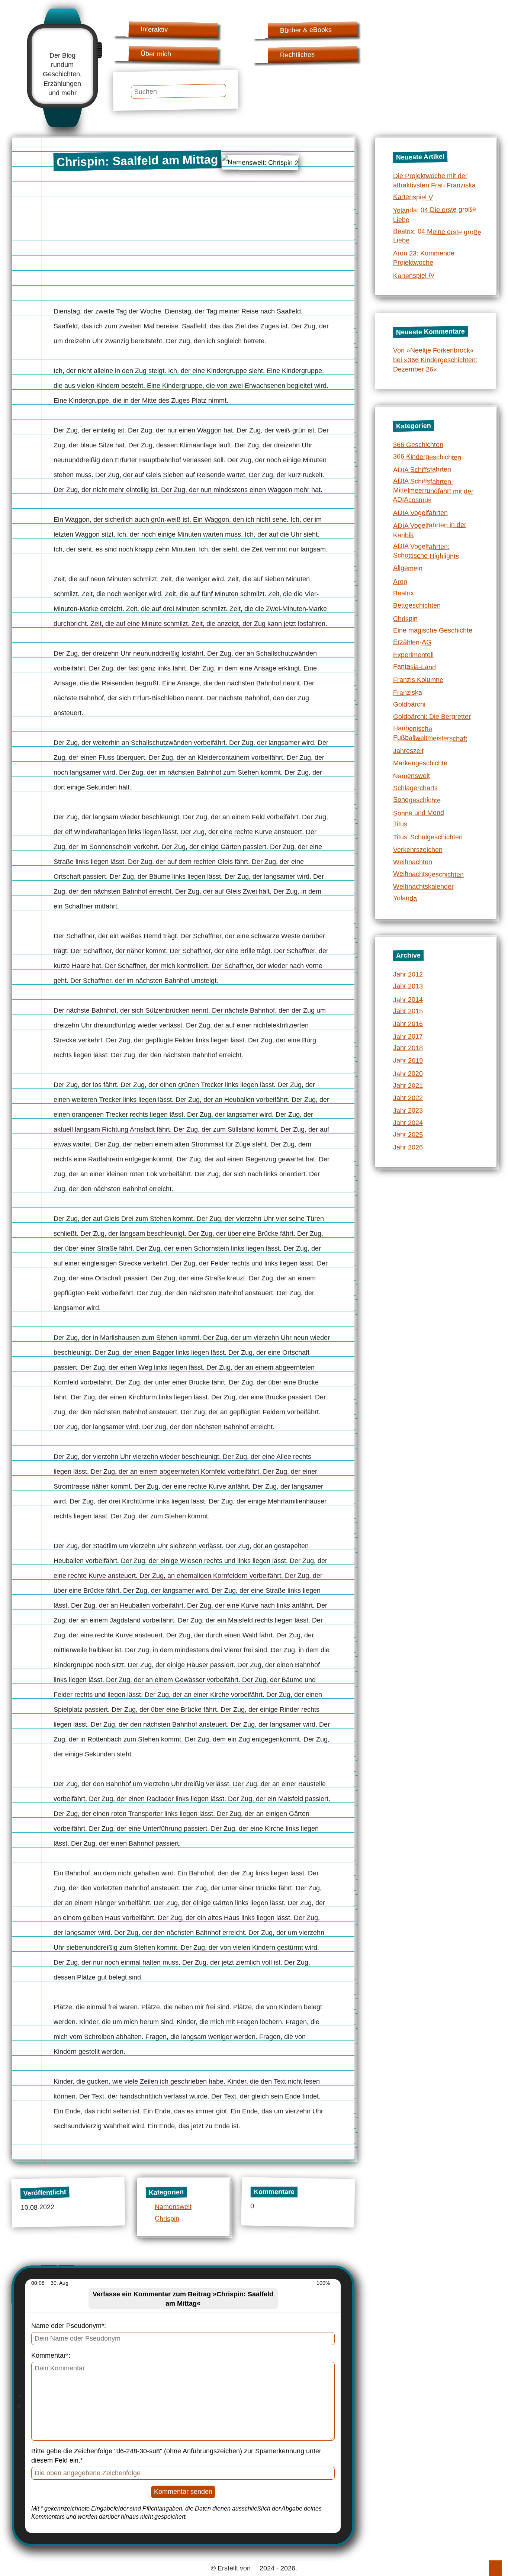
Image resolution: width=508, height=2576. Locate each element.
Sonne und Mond (418, 813)
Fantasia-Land (414, 667)
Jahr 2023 (408, 1111)
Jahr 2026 (408, 1147)
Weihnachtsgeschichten (428, 874)
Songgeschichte (417, 800)
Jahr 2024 (408, 1123)
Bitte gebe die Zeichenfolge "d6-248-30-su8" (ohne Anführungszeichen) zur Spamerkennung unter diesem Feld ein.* (176, 2456)
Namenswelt (173, 2207)
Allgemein (407, 568)
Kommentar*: (51, 2355)
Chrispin (167, 2218)
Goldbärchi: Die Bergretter (432, 717)
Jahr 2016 (408, 1024)
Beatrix (403, 593)
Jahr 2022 (408, 1098)
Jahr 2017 (408, 1037)
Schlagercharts (415, 788)
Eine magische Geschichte (433, 630)
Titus (400, 824)
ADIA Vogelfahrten (420, 513)
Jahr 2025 (408, 1134)
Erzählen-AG (412, 642)
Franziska (407, 693)
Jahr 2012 (408, 974)
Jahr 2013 (408, 986)
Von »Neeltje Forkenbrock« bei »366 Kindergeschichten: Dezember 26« (435, 360)
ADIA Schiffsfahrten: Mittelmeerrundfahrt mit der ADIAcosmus (433, 491)
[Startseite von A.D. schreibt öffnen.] (62, 43)
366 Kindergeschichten (427, 457)
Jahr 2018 (408, 1048)
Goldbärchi (409, 704)
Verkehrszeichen (418, 850)
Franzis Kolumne (418, 680)
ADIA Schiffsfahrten (422, 469)
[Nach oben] (496, 2568)
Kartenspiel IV (414, 276)
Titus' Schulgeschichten (428, 837)
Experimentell (413, 655)
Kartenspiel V (413, 197)
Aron (400, 582)
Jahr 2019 (408, 1060)
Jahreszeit (408, 751)
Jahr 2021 (408, 1086)
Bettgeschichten (417, 605)
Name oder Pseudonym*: (69, 2326)
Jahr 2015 (408, 1011)
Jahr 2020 (408, 1073)
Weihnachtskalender (423, 887)
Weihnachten (413, 862)
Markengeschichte (420, 763)
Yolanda (405, 898)
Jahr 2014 (408, 999)
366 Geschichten (418, 445)
